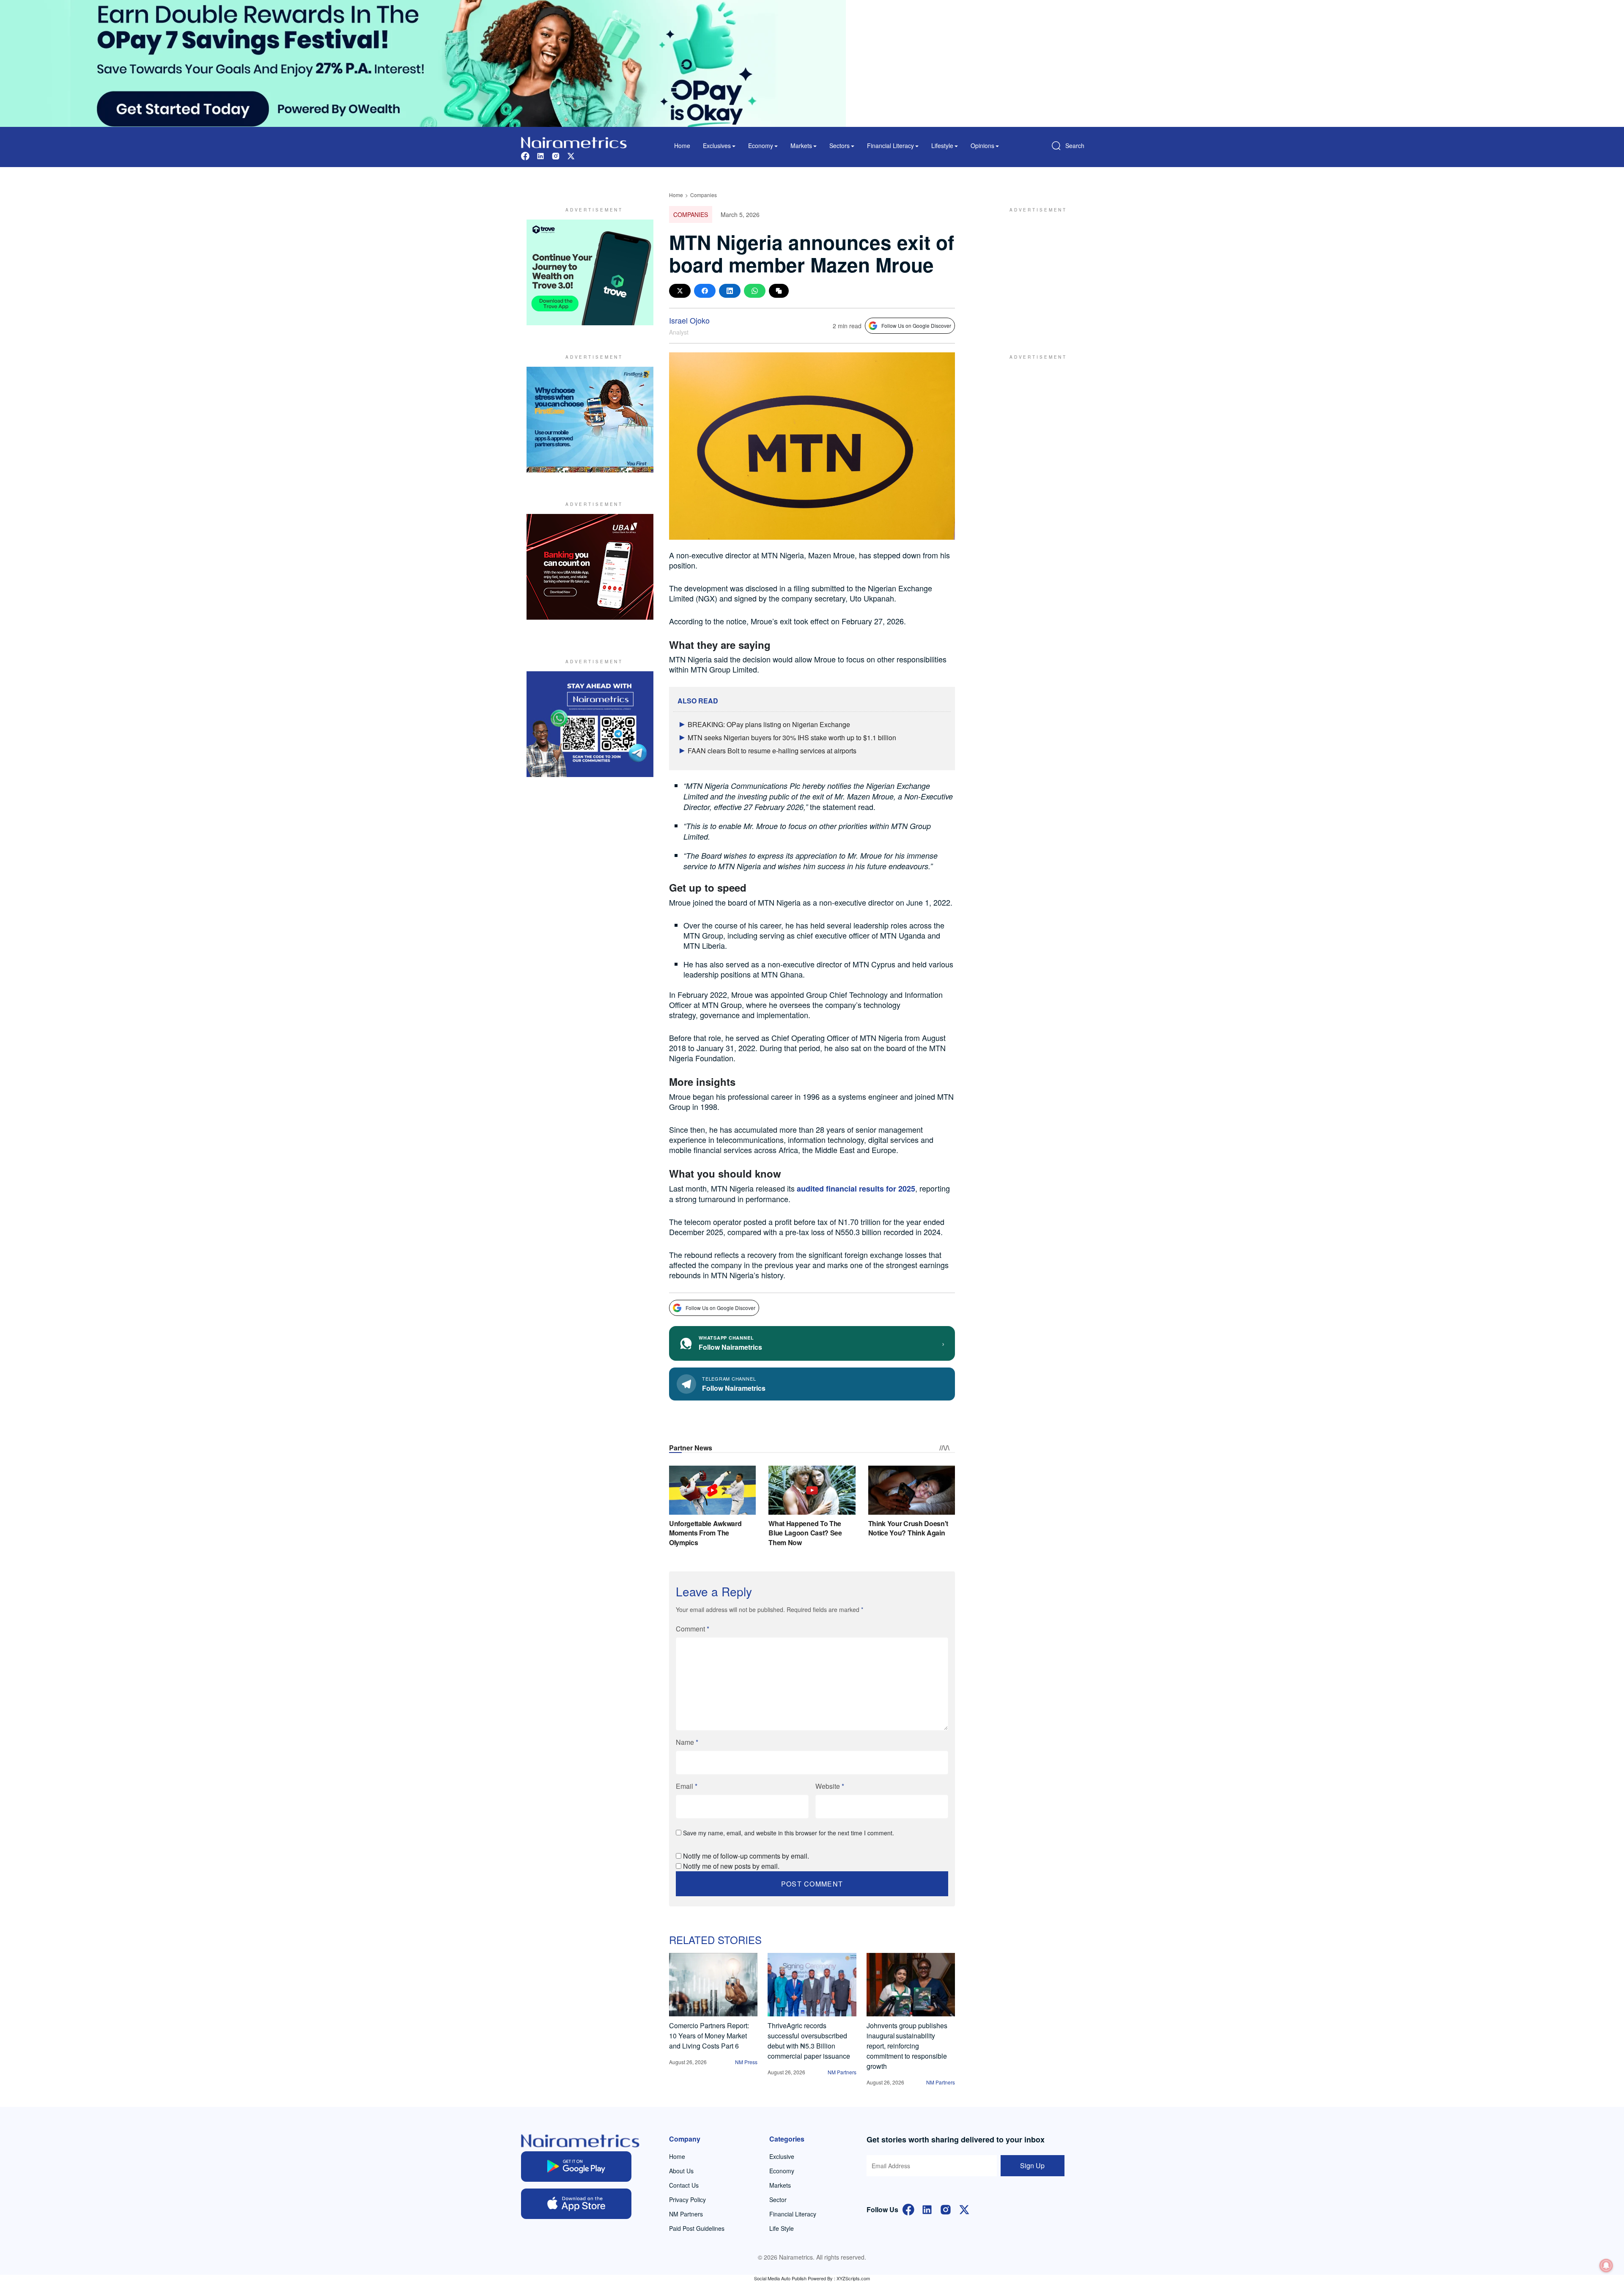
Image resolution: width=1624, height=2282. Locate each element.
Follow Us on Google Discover (916, 325)
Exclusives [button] (717, 146)
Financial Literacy (793, 2214)
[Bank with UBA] (590, 567)
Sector (778, 2200)
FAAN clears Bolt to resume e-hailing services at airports (772, 751)
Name (687, 1742)
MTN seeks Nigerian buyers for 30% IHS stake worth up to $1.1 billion (792, 737)
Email (687, 1786)
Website (830, 1786)
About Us (681, 2171)
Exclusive (782, 2156)
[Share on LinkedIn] (730, 291)
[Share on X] (680, 291)
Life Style (782, 2228)
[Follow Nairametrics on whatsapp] (590, 724)
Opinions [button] (982, 146)
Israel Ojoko (689, 320)
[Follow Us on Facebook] (908, 2209)
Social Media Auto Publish (780, 2278)
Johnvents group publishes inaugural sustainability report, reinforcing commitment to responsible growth (907, 2046)
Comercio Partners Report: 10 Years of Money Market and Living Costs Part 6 (709, 2036)
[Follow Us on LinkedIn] (927, 2209)
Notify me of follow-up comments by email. (746, 1856)
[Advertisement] (1034, 272)
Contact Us (684, 2185)
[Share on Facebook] (705, 291)
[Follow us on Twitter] (571, 155)
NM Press (746, 2062)
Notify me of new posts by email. (731, 1866)
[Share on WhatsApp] (755, 291)
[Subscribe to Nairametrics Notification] (1606, 2266)
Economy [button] (761, 146)
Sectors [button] (839, 146)
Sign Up (1032, 2165)
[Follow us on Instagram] (556, 155)
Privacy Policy (687, 2200)
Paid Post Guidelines (697, 2228)
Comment (693, 1629)
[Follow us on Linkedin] (540, 155)
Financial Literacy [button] (890, 146)
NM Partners (842, 2072)
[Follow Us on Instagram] (946, 2209)
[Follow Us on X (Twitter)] (964, 2209)
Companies (704, 195)
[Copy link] (779, 291)
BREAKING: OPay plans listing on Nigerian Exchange (769, 724)
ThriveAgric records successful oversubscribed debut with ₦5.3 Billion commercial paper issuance (809, 2041)
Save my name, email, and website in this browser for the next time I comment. (789, 1833)
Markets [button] (801, 146)
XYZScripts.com (853, 2278)
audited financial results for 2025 (856, 1189)
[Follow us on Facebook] (525, 155)
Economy (782, 2171)
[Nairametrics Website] (574, 141)
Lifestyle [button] (942, 146)
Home (682, 146)
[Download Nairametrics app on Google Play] (576, 2167)
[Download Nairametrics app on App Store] (576, 2204)
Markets (780, 2185)
